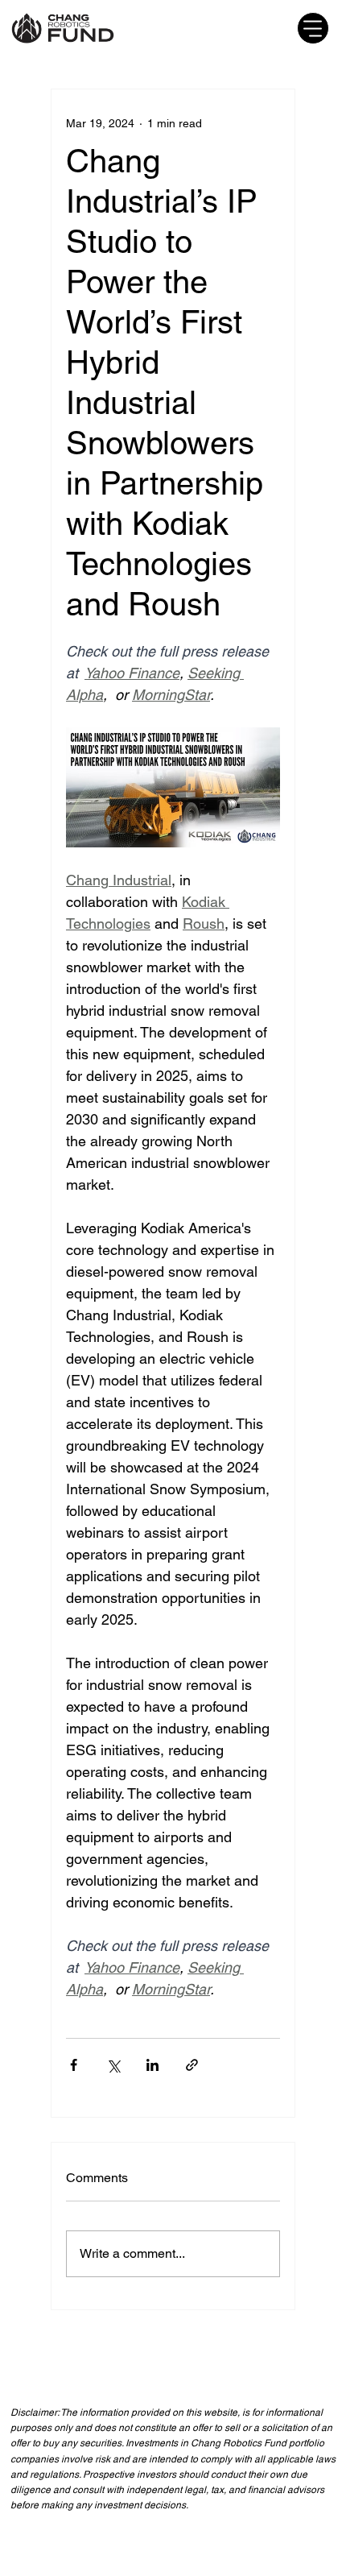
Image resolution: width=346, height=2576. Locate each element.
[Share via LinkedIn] (152, 2065)
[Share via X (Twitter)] (113, 2065)
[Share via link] (192, 2065)
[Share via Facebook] (74, 2065)
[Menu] (313, 28)
